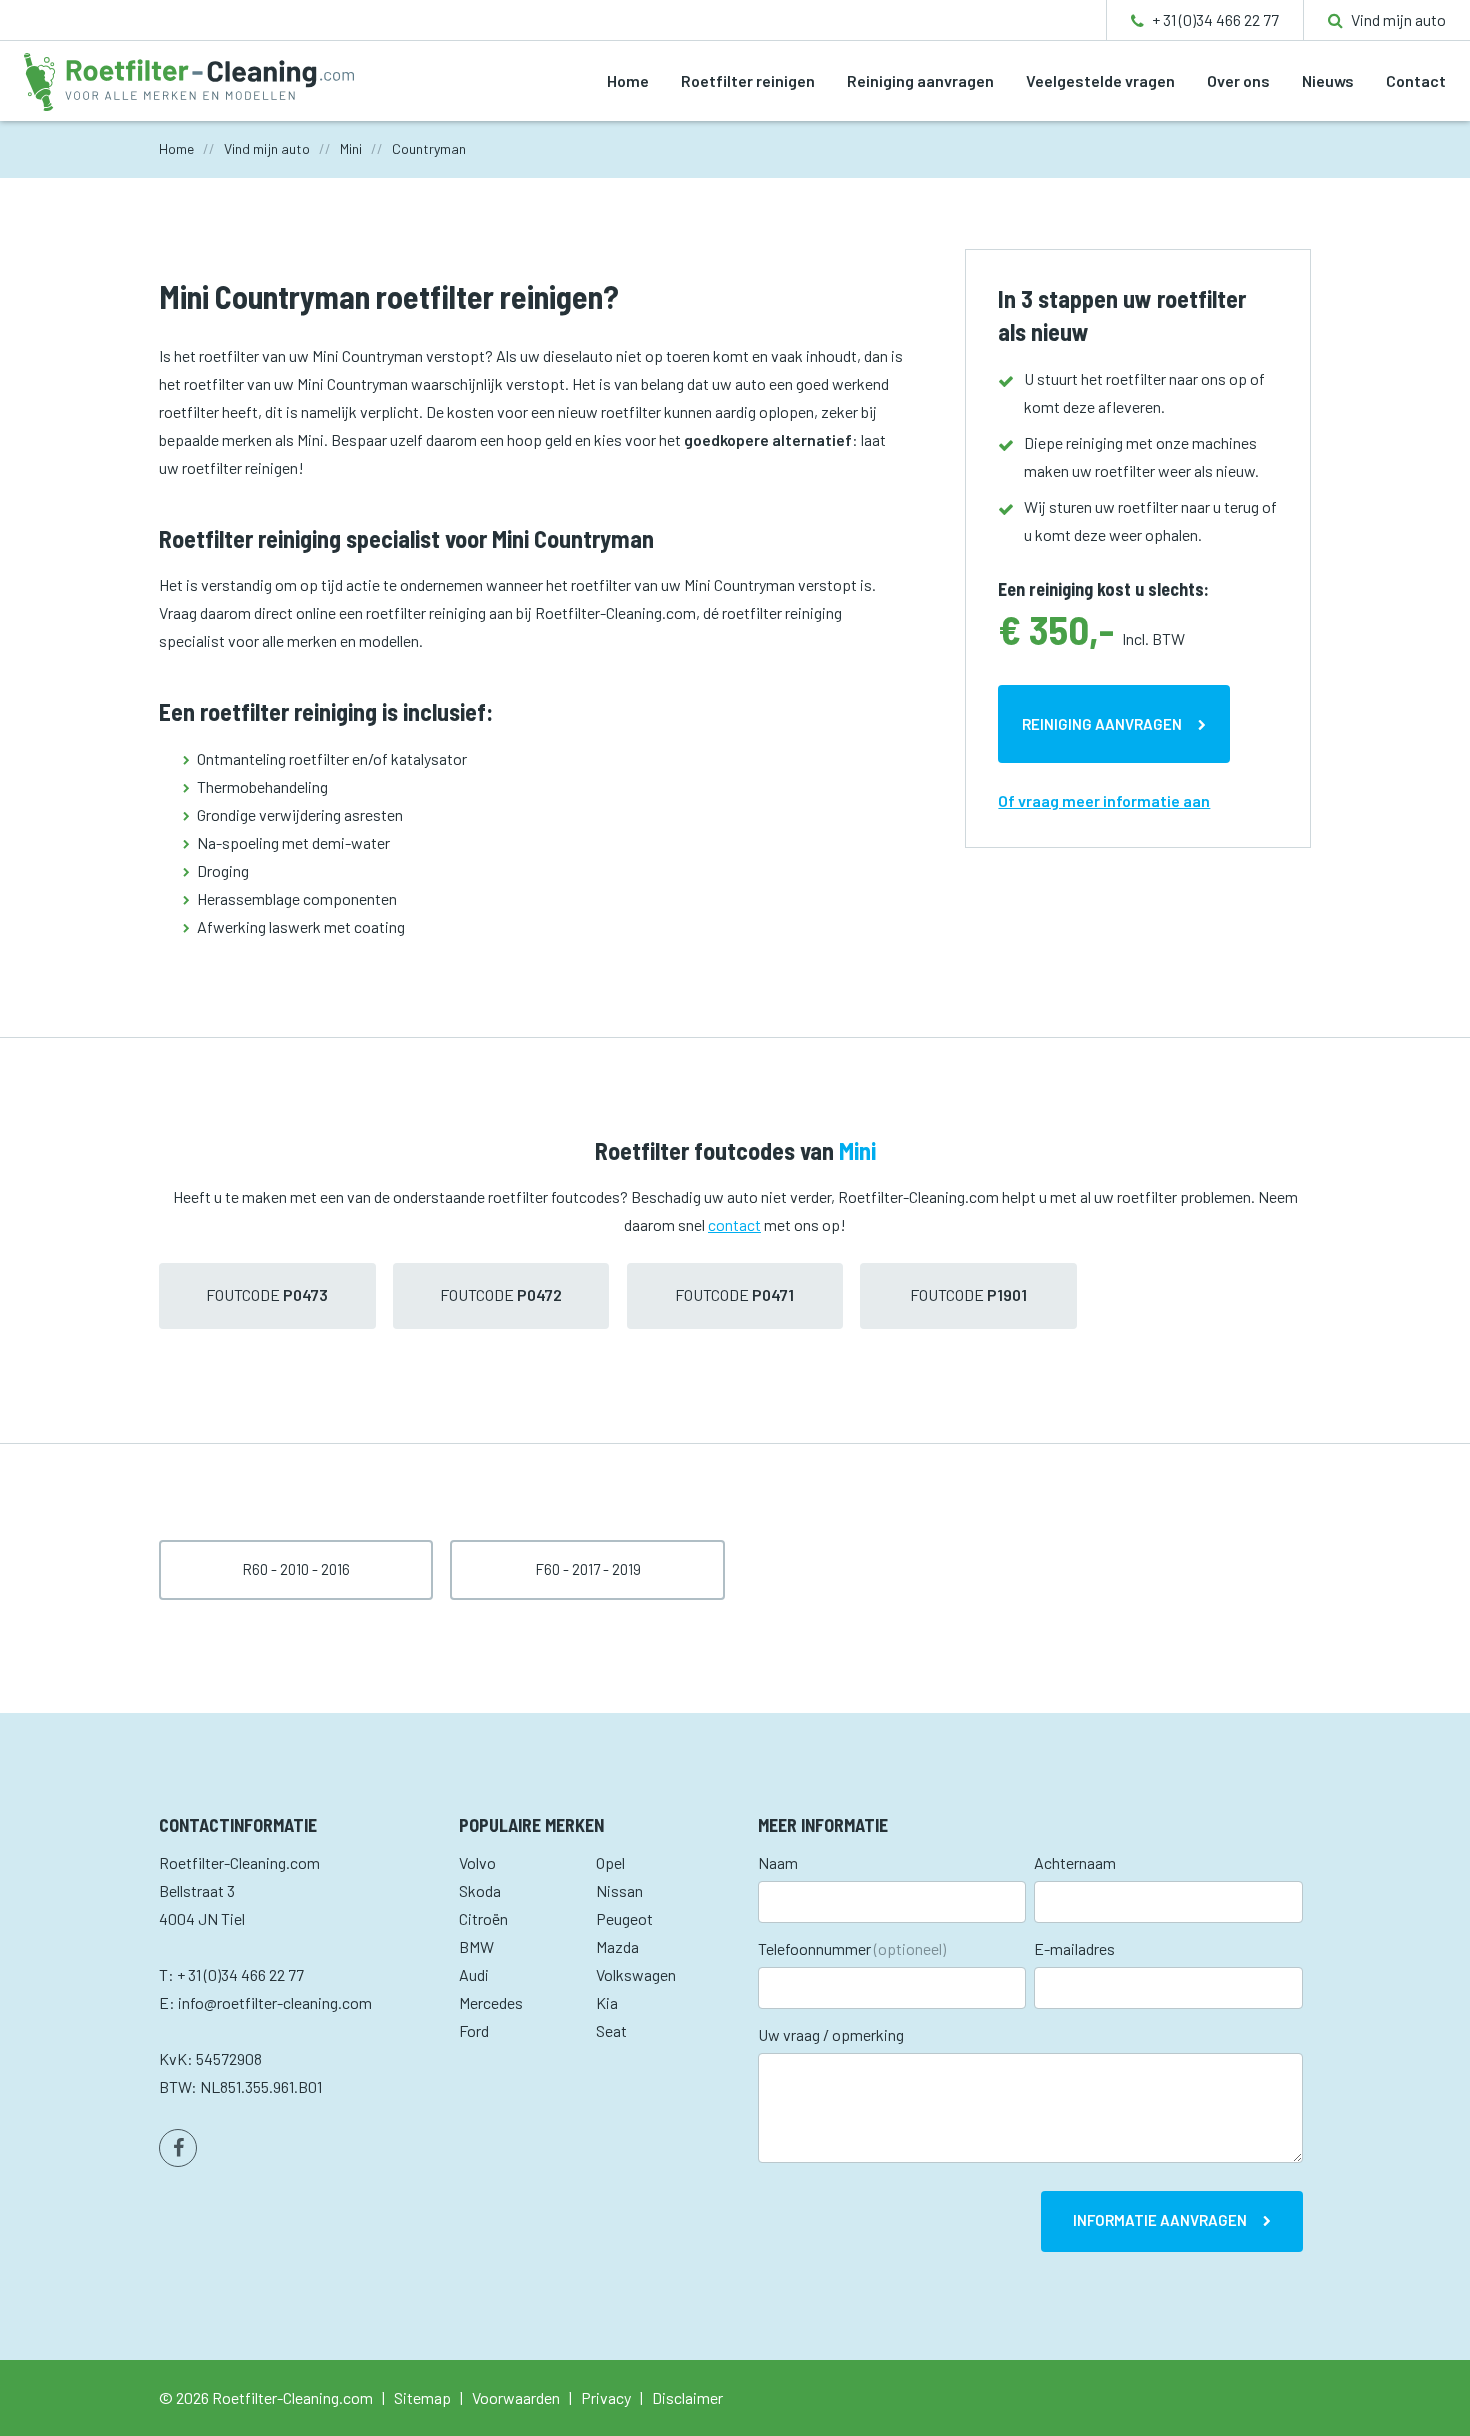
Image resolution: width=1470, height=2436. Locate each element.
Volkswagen (636, 1974)
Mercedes (491, 2002)
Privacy (606, 2397)
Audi (474, 1974)
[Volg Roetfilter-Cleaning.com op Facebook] (178, 2148)
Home (628, 80)
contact (734, 1224)
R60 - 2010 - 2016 (296, 1569)
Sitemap (422, 2397)
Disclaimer (687, 2397)
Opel (610, 1862)
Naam (778, 1862)
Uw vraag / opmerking (831, 2034)
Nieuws (1328, 80)
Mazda (617, 1946)
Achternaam (1075, 1862)
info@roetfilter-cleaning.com (275, 2002)
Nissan (619, 1890)
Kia (607, 2002)
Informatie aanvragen (1160, 2220)
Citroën (483, 1918)
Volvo (477, 1862)
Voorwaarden (516, 2397)
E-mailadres (1074, 1948)
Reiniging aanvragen (920, 80)
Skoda (480, 1890)
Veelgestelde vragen (1100, 80)
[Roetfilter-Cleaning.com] (189, 79)
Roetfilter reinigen (748, 80)
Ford (474, 2030)
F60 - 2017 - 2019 (588, 1569)
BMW (476, 1946)
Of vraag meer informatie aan (1104, 800)
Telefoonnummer (852, 1948)
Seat (611, 2030)
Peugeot (624, 1918)
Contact (1416, 80)
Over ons (1238, 80)
